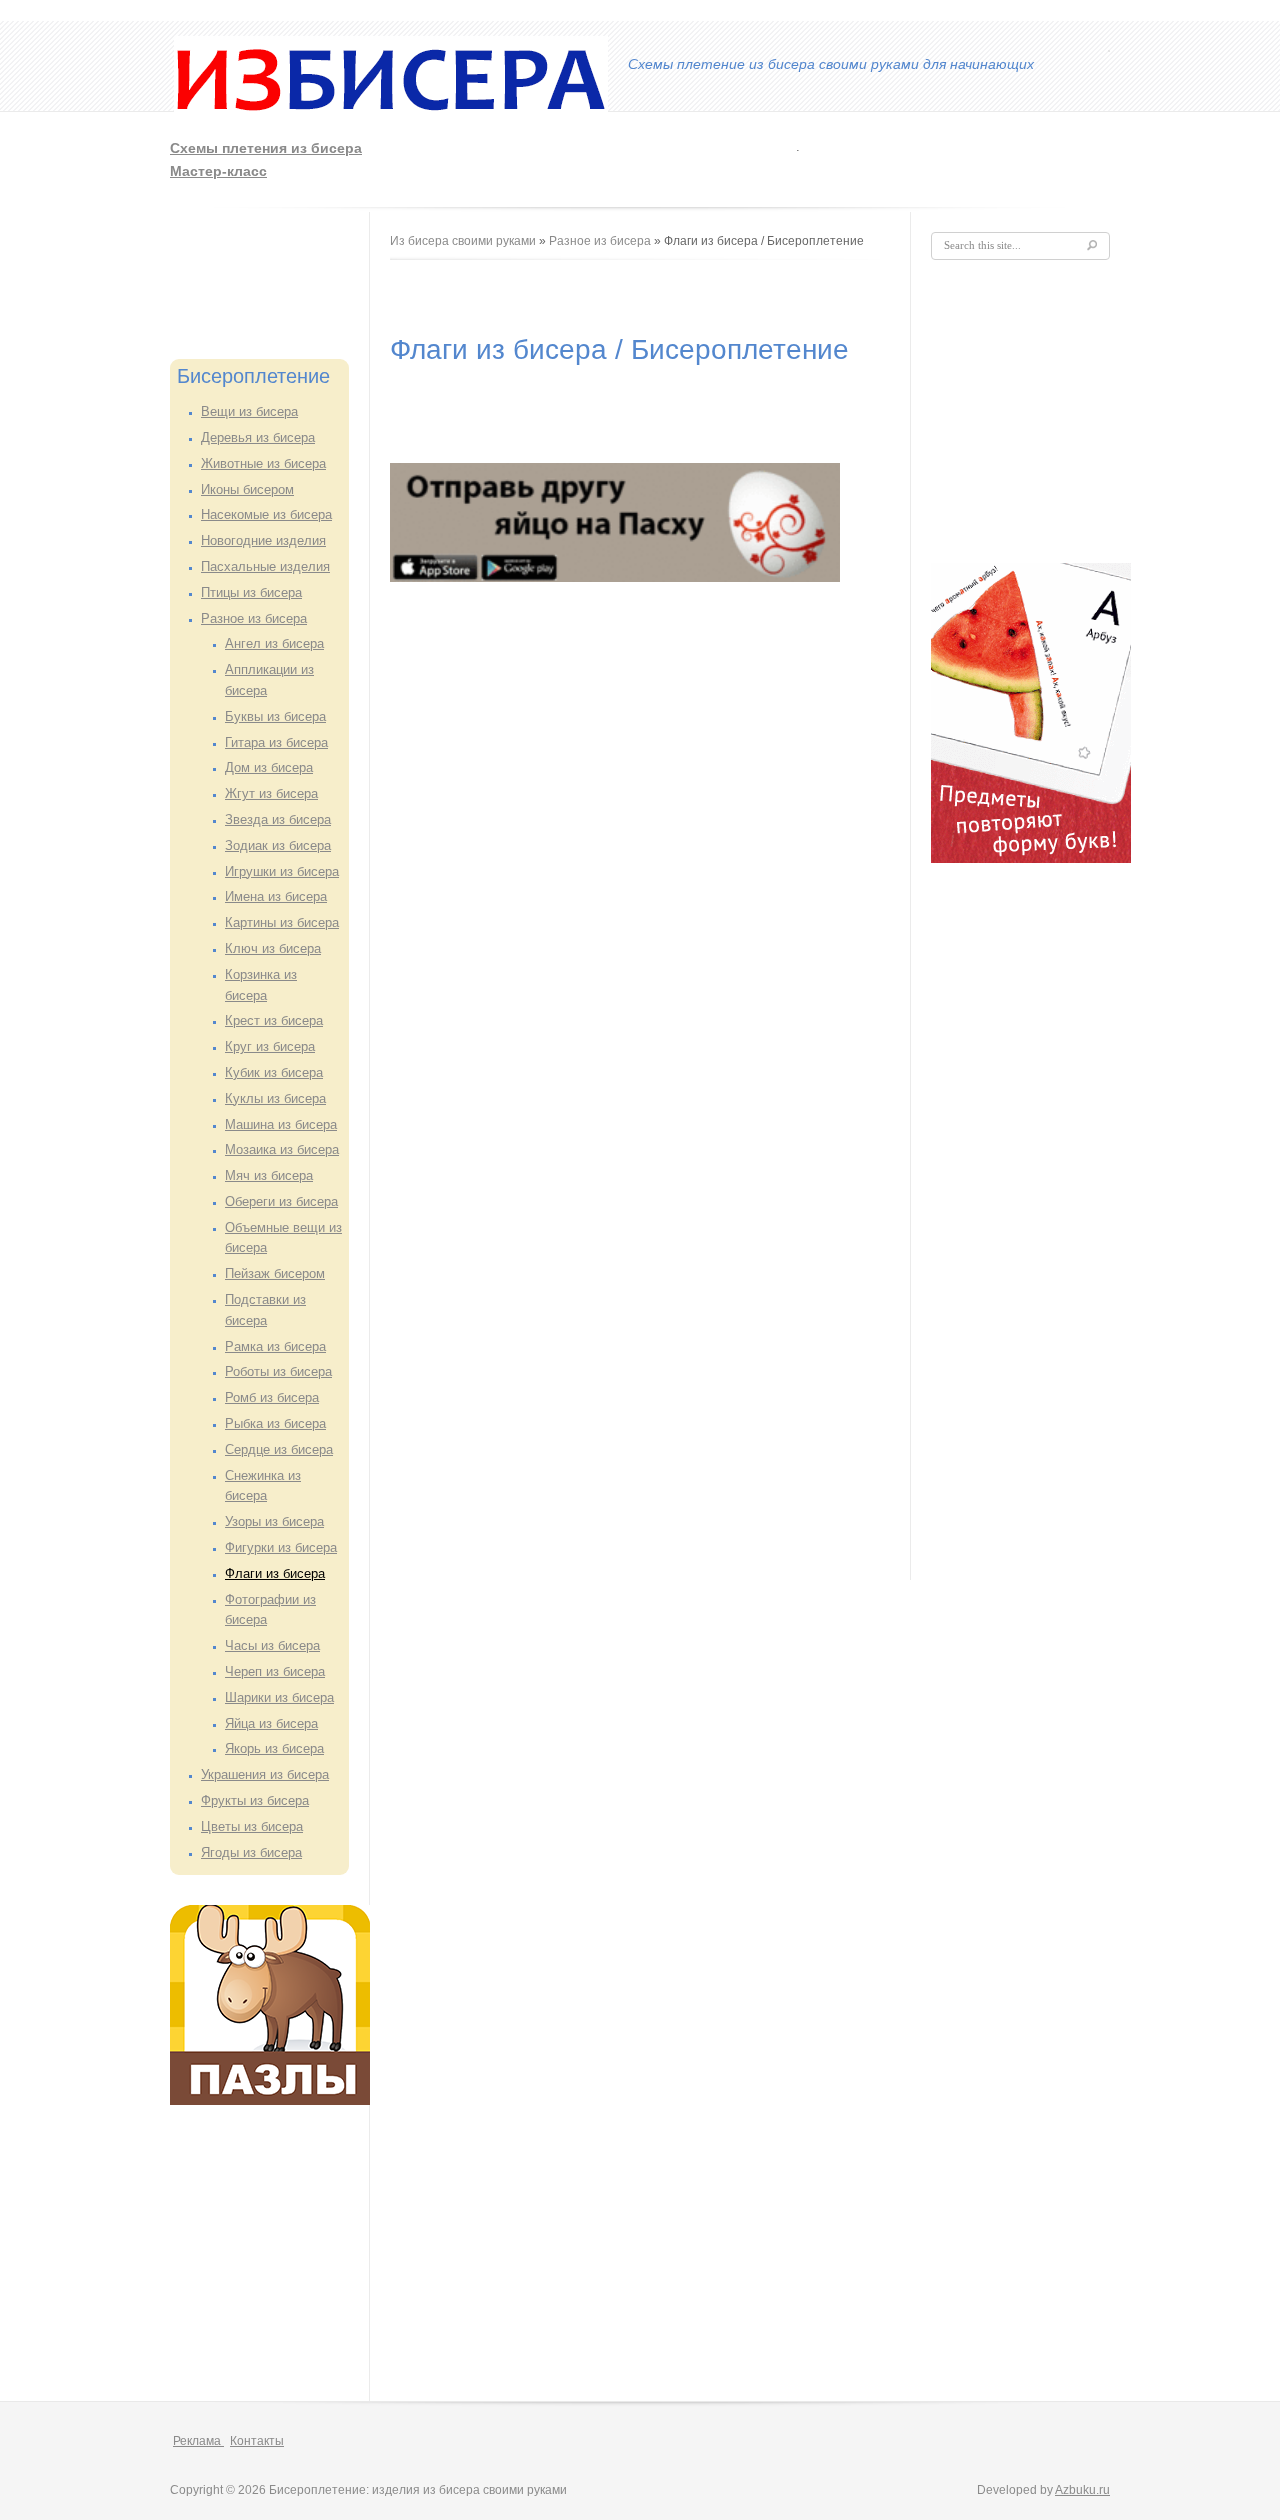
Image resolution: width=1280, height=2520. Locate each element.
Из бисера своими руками (463, 241)
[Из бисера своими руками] (391, 116)
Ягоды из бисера (251, 1852)
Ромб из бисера (272, 1397)
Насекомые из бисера (266, 514)
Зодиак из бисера (278, 845)
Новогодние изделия (263, 540)
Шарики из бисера (279, 1697)
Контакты (257, 2441)
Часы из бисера (272, 1645)
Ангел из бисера (274, 643)
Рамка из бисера (275, 1346)
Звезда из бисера (278, 819)
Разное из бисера (254, 618)
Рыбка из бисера (275, 1423)
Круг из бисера (270, 1046)
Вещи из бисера (249, 411)
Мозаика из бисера (282, 1149)
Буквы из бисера (275, 716)
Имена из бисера (276, 896)
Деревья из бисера (258, 437)
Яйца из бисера (271, 1723)
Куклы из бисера (275, 1098)
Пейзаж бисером (275, 1273)
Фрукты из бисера (255, 1800)
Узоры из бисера (274, 1521)
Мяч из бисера (269, 1175)
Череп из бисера (275, 1671)
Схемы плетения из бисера (266, 148)
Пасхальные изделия (265, 566)
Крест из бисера (274, 1020)
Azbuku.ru (1082, 2490)
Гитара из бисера (276, 742)
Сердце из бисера (279, 1449)
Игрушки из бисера (282, 871)
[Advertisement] (847, 156)
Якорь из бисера (274, 1748)
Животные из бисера (263, 463)
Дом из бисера (269, 767)
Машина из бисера (281, 1124)
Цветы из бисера (252, 1826)
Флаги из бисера (275, 1573)
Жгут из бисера (271, 793)
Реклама (198, 2441)
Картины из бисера (282, 922)
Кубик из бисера (274, 1072)
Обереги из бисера (281, 1201)
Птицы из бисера (251, 592)
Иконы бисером (247, 489)
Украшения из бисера (265, 1774)
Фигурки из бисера (281, 1547)
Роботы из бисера (278, 1371)
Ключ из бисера (273, 948)
